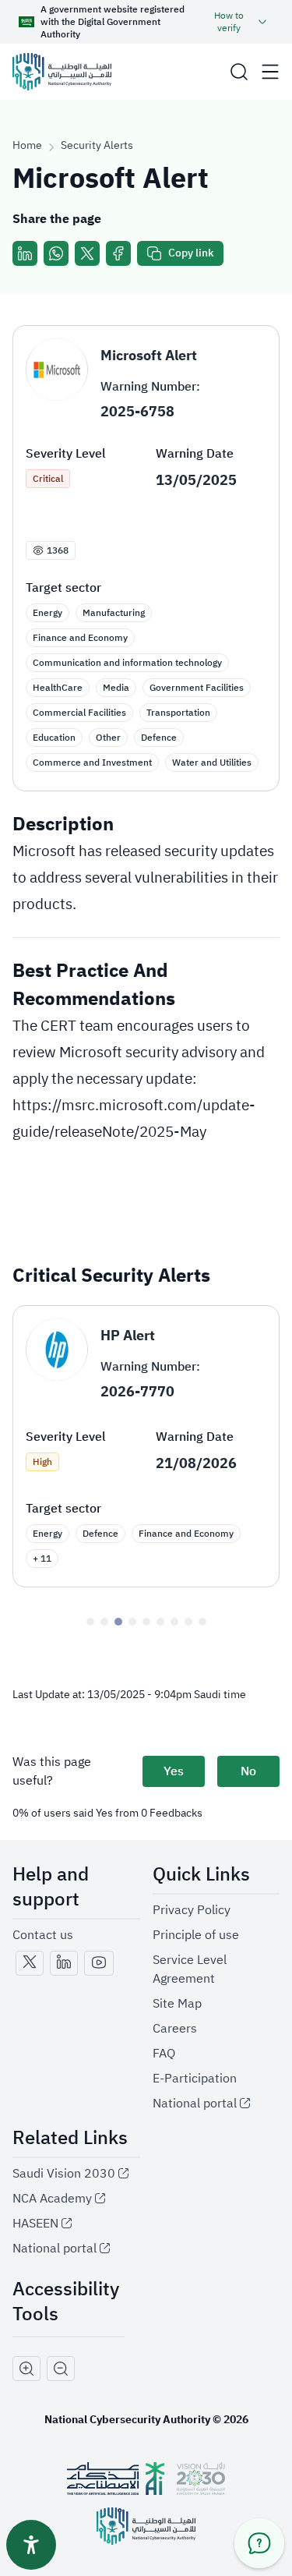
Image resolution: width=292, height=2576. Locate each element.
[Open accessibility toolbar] (31, 2545)
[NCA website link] (146, 2526)
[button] (239, 72)
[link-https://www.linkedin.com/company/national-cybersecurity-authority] (64, 1963)
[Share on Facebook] (118, 253)
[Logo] (62, 72)
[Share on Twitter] (87, 253)
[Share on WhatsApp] (56, 253)
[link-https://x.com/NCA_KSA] (30, 1963)
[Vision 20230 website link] (201, 2479)
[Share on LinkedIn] (25, 253)
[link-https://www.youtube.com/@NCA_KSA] (99, 1963)
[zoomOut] (61, 2369)
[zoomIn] (26, 2369)
